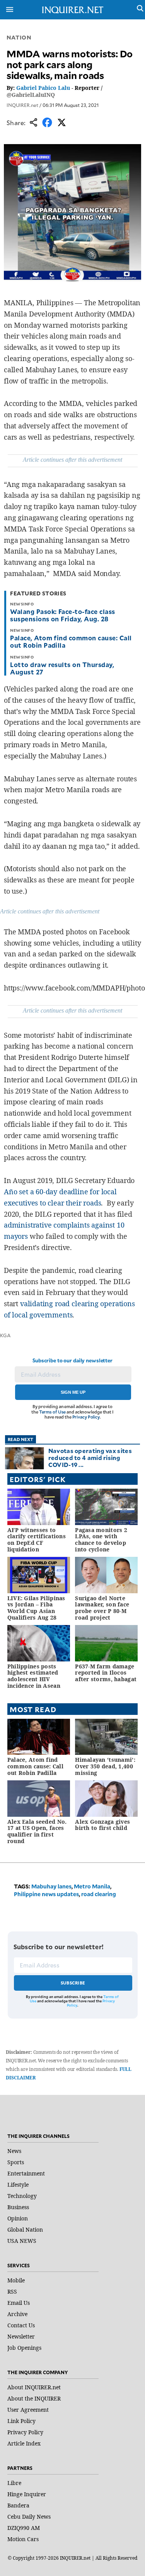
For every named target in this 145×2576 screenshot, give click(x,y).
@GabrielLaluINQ (31, 95)
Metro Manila (92, 1886)
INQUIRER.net (22, 105)
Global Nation (25, 2229)
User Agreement (28, 2410)
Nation (19, 37)
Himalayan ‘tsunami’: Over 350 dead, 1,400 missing (105, 1766)
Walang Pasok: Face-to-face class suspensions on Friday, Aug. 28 (62, 615)
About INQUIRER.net (34, 2387)
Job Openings (24, 2348)
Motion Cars (23, 2539)
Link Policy (21, 2421)
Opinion (18, 2218)
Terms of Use (53, 1412)
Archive (17, 2314)
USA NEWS (22, 2241)
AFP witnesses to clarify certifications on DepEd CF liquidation (37, 1540)
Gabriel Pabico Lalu (43, 88)
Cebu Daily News (29, 2517)
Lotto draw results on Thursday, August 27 (62, 668)
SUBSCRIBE (73, 1983)
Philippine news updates (46, 1894)
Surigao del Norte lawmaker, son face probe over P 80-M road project (102, 1608)
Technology (22, 2196)
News (14, 2151)
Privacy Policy (86, 1417)
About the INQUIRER (34, 2398)
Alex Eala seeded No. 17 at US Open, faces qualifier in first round (37, 1831)
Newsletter (21, 2336)
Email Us (19, 2303)
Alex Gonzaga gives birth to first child (102, 1825)
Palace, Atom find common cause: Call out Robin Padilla (71, 641)
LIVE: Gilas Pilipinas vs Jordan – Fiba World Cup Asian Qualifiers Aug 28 (36, 1608)
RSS (12, 2291)
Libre (14, 2483)
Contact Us (21, 2325)
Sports (16, 2162)
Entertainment (26, 2173)
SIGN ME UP (73, 1392)
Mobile (16, 2280)
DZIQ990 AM (24, 2528)
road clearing (99, 1894)
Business (18, 2207)
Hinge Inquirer (27, 2494)
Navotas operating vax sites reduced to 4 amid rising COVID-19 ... (90, 1457)
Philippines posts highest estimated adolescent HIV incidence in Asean (34, 1676)
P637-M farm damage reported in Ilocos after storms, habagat (106, 1673)
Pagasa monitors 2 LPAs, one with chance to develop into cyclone (101, 1540)
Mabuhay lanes (51, 1886)
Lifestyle (18, 2185)
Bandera (18, 2505)
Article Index (24, 2443)
